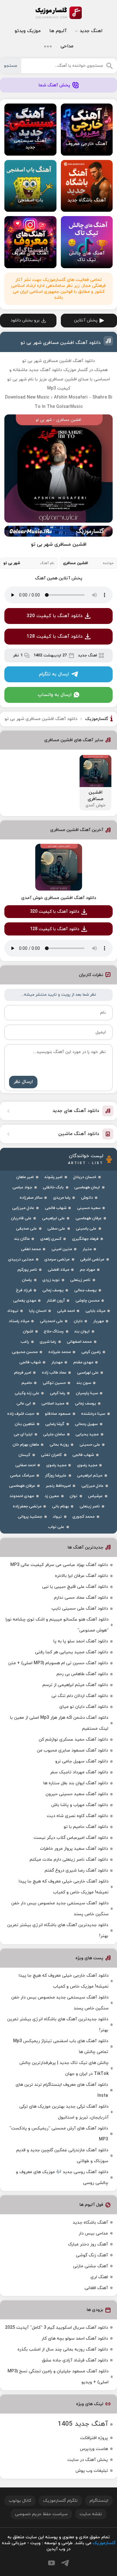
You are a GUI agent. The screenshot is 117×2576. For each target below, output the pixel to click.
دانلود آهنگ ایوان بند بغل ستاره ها (76, 1783)
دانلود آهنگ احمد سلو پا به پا (81, 1641)
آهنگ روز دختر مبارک (88, 2244)
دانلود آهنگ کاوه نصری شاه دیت (77, 1816)
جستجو (11, 66)
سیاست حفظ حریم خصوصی (41, 2514)
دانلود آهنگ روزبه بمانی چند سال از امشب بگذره (63, 2349)
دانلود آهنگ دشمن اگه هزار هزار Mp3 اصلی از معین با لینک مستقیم (59, 1723)
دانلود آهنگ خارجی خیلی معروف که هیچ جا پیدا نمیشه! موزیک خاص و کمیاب (64, 1887)
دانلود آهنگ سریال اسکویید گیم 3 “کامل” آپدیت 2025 (56, 2328)
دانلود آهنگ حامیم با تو (86, 1827)
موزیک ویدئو (28, 31)
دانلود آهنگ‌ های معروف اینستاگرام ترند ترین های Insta (62, 2090)
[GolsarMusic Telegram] (65, 2563)
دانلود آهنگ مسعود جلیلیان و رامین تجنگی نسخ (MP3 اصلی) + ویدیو (58, 2377)
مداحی (67, 46)
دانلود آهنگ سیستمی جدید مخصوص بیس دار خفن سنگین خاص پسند (60, 1909)
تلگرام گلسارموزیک (60, 2501)
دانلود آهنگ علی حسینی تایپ (80, 1609)
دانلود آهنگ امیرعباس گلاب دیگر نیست (71, 1838)
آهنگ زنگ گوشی (92, 2255)
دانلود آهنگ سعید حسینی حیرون (77, 1794)
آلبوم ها (58, 31)
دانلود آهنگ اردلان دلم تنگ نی (80, 1696)
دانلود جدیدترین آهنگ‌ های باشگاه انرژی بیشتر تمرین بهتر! (58, 1931)
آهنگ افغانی (96, 2288)
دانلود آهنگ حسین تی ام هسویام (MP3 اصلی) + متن (58, 1663)
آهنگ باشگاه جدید (90, 2223)
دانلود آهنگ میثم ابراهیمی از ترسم (75, 1685)
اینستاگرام (99, 2501)
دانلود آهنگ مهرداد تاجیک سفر (79, 1772)
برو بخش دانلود (25, 320)
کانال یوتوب (20, 2501)
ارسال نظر (23, 1082)
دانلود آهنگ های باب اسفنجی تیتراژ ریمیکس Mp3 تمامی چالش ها (61, 2047)
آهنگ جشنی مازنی (90, 2266)
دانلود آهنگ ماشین (79, 1134)
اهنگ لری (99, 2277)
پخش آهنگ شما (54, 85)
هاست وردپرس (94, 2449)
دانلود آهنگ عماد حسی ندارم (81, 1598)
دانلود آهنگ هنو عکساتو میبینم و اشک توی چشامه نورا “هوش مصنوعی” (57, 1625)
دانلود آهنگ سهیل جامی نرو (82, 1761)
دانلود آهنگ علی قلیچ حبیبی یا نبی (75, 1587)
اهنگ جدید (91, 31)
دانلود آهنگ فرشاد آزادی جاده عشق (75, 2360)
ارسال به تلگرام (54, 674)
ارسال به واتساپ (55, 695)
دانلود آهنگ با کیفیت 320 (55, 616)
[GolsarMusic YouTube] (51, 2563)
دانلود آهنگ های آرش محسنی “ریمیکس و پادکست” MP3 (59, 2134)
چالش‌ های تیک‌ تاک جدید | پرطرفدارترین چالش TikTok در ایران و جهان (64, 2068)
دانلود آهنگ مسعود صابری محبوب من (72, 1750)
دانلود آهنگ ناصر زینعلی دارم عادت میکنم (69, 1860)
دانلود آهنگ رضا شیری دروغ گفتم (76, 1870)
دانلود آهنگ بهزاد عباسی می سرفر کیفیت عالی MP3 (59, 1565)
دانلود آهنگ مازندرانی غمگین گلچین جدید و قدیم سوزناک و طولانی (62, 2156)
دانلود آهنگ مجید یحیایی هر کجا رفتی (71, 1652)
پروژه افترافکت (94, 2438)
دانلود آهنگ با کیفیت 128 (55, 637)
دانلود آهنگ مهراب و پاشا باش (80, 1805)
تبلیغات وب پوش (92, 2471)
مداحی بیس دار (93, 2233)
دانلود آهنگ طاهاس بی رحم (82, 1674)
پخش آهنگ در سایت (88, 2460)
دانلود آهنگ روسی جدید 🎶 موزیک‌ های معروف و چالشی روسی (62, 2177)
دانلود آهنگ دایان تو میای (84, 1707)
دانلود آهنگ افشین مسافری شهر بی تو (61, 343)
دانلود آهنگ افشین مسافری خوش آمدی (59, 898)
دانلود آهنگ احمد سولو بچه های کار (75, 2339)
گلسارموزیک (59, 13)
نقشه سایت (91, 2514)
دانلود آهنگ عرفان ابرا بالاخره (81, 1576)
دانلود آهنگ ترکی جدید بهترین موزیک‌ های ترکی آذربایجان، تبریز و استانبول (64, 2112)
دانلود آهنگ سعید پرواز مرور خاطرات (74, 1849)
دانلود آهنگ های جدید (76, 1111)
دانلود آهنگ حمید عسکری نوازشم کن (73, 1740)
